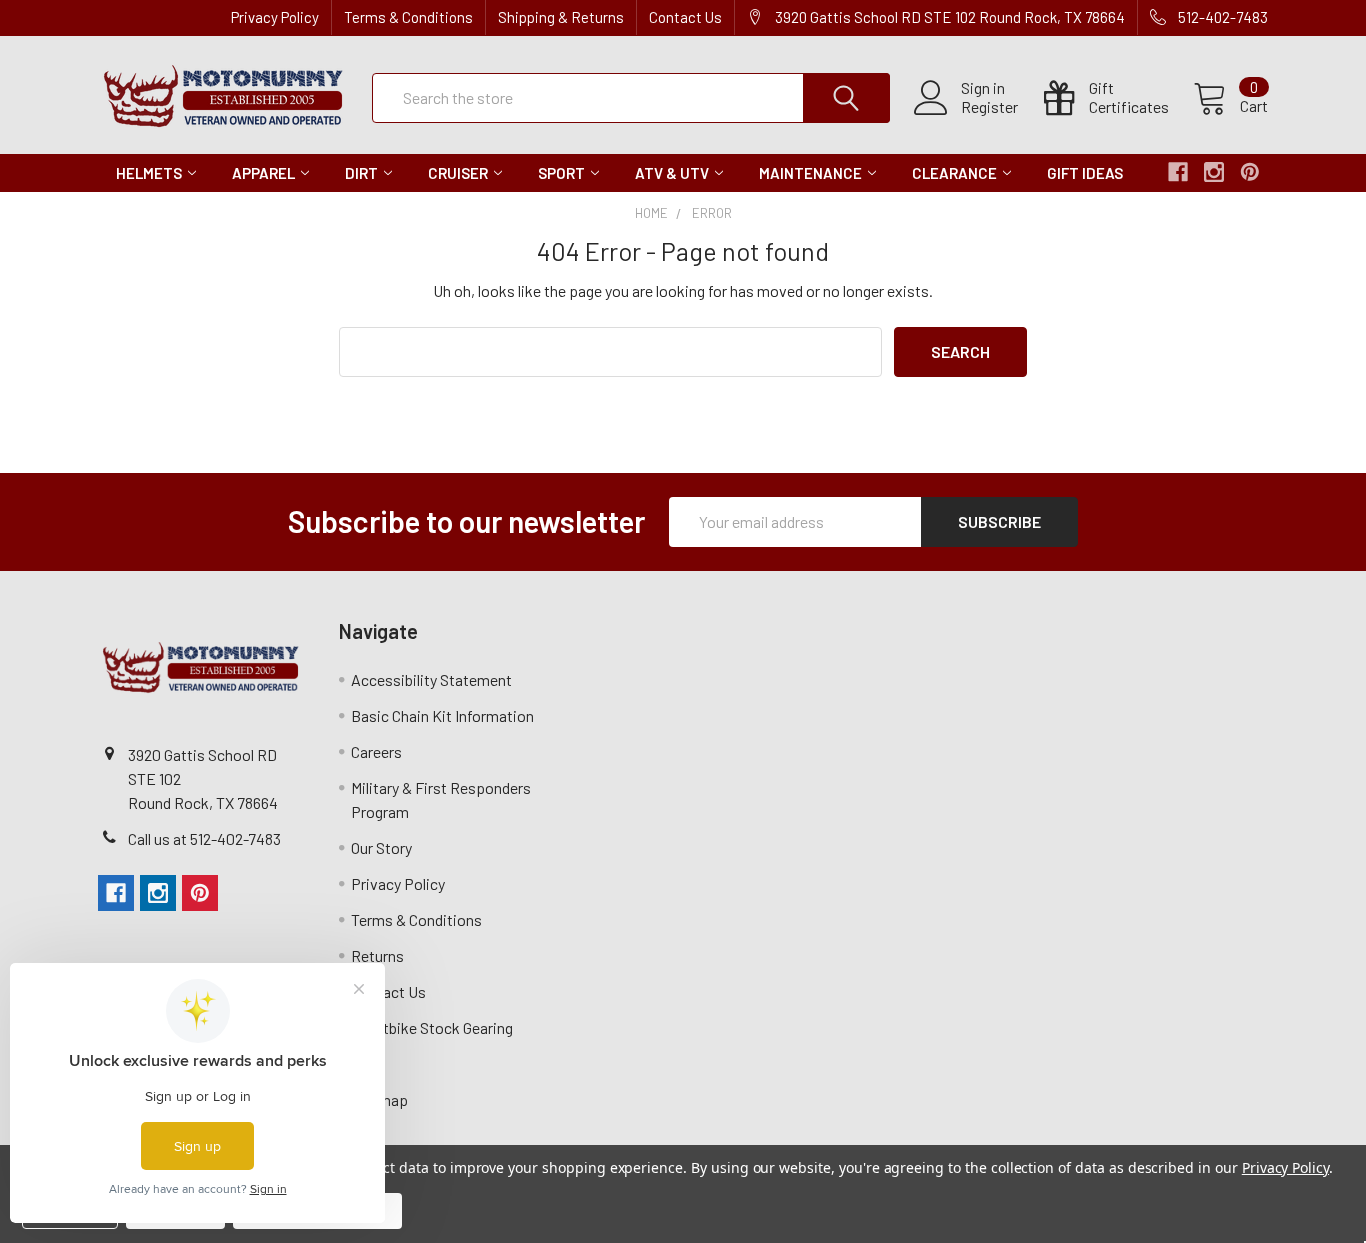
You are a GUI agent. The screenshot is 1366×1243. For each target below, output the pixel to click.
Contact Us (685, 17)
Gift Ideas (1085, 173)
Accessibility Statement (431, 679)
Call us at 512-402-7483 (204, 838)
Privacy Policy (275, 17)
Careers (376, 751)
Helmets (149, 173)
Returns (377, 955)
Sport (561, 173)
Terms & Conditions (408, 17)
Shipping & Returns (561, 17)
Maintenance (810, 173)
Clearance (954, 173)
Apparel (263, 173)
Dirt (361, 173)
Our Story (381, 847)
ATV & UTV (672, 173)
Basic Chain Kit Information (442, 715)
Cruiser (458, 173)
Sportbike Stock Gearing (432, 1027)
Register (989, 107)
